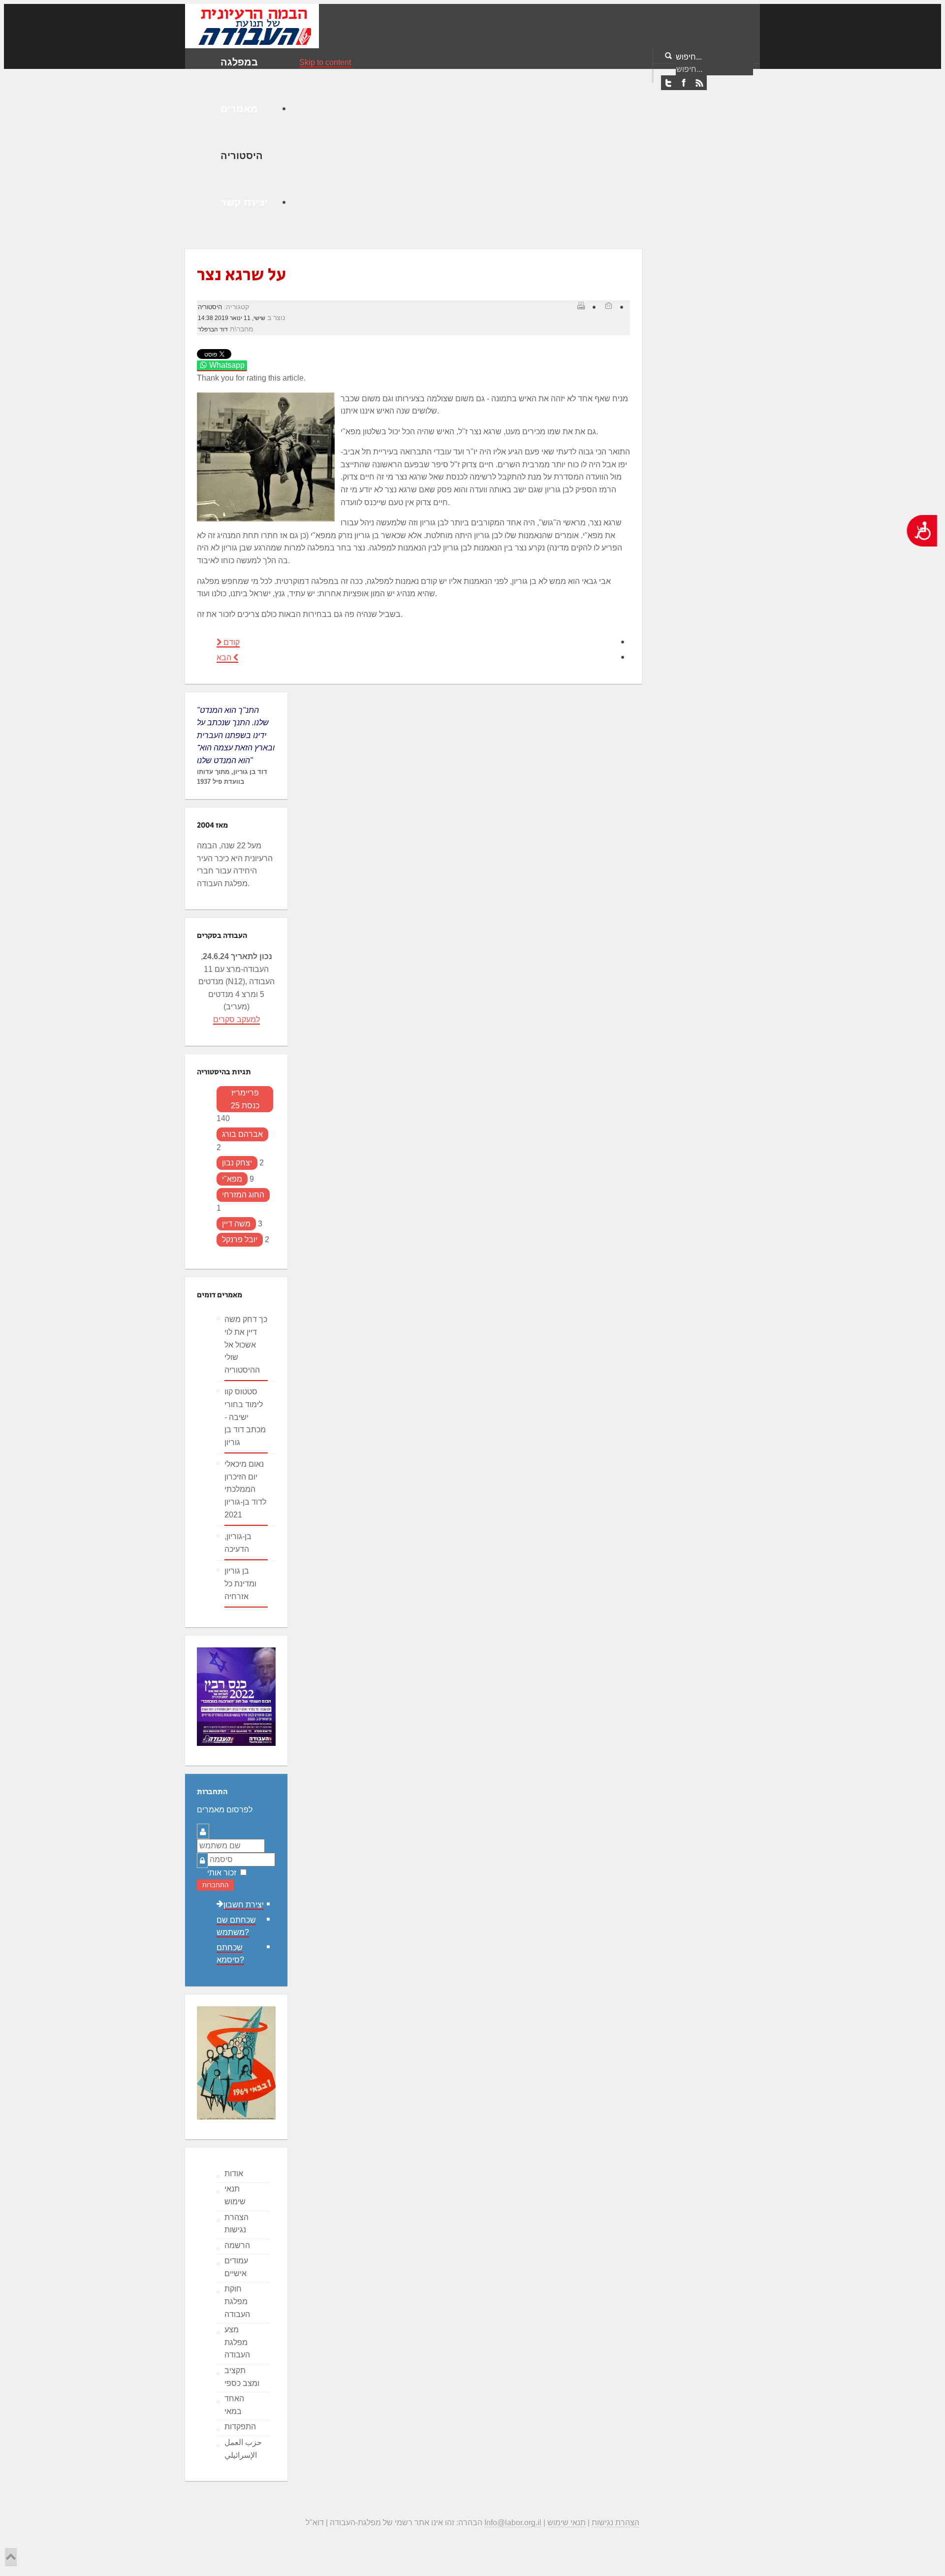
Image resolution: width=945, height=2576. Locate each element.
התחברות (215, 1885)
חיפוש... (689, 57)
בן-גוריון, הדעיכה (238, 1543)
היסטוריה (210, 307)
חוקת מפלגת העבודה (237, 2301)
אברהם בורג (242, 1134)
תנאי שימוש (235, 2195)
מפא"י (232, 1179)
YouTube (699, 83)
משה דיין (236, 1224)
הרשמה (237, 2245)
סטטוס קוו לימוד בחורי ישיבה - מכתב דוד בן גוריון (245, 1417)
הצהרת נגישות (236, 2224)
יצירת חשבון (244, 1905)
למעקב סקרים (236, 1019)
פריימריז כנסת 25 (245, 1099)
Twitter (668, 83)
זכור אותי (222, 1873)
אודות (234, 2173)
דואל (608, 305)
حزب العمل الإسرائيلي (243, 2449)
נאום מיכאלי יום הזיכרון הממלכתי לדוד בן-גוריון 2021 (245, 1489)
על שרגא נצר (241, 275)
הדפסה (581, 305)
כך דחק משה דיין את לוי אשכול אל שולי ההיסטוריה (246, 1344)
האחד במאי (234, 2405)
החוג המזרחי (243, 1195)
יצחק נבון (237, 1163)
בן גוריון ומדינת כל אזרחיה (240, 1583)
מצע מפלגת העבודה (237, 2342)
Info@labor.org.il (513, 2523)
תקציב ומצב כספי (242, 2377)
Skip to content (325, 62)
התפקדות (240, 2427)
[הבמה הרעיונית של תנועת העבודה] (252, 25)
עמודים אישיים (236, 2267)
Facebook (684, 83)
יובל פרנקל (240, 1240)
